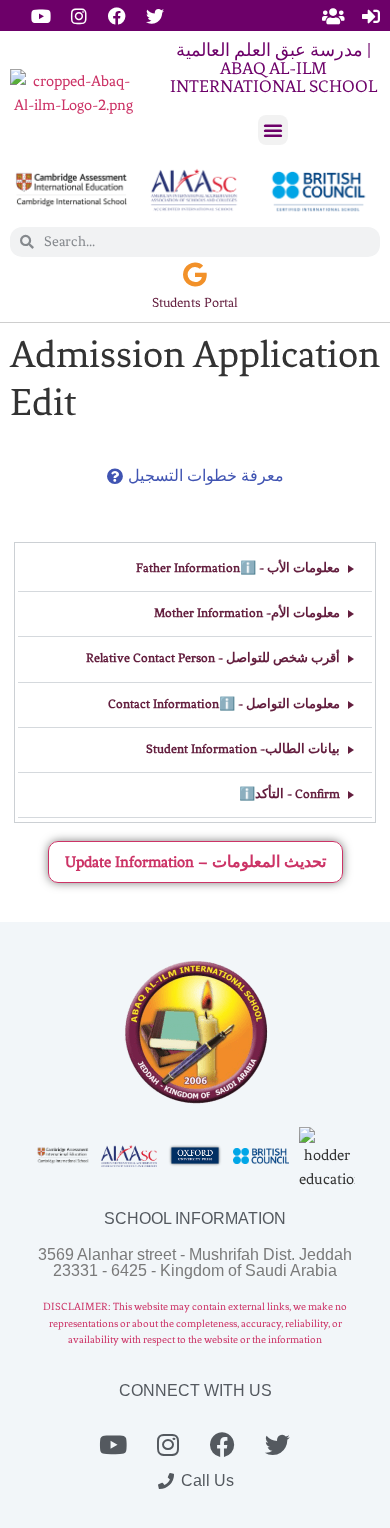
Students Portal (195, 302)
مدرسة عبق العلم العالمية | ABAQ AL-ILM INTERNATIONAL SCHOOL (273, 68)
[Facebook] (117, 16)
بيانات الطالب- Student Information (243, 749)
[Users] (333, 16)
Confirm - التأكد (289, 794)
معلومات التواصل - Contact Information (224, 704)
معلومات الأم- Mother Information (247, 613)
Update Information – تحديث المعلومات (195, 862)
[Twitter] (155, 16)
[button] (273, 130)
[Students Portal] (195, 274)
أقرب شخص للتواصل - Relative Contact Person (213, 658)
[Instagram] (79, 16)
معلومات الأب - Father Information (238, 568)
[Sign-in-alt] (371, 16)
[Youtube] (41, 16)
